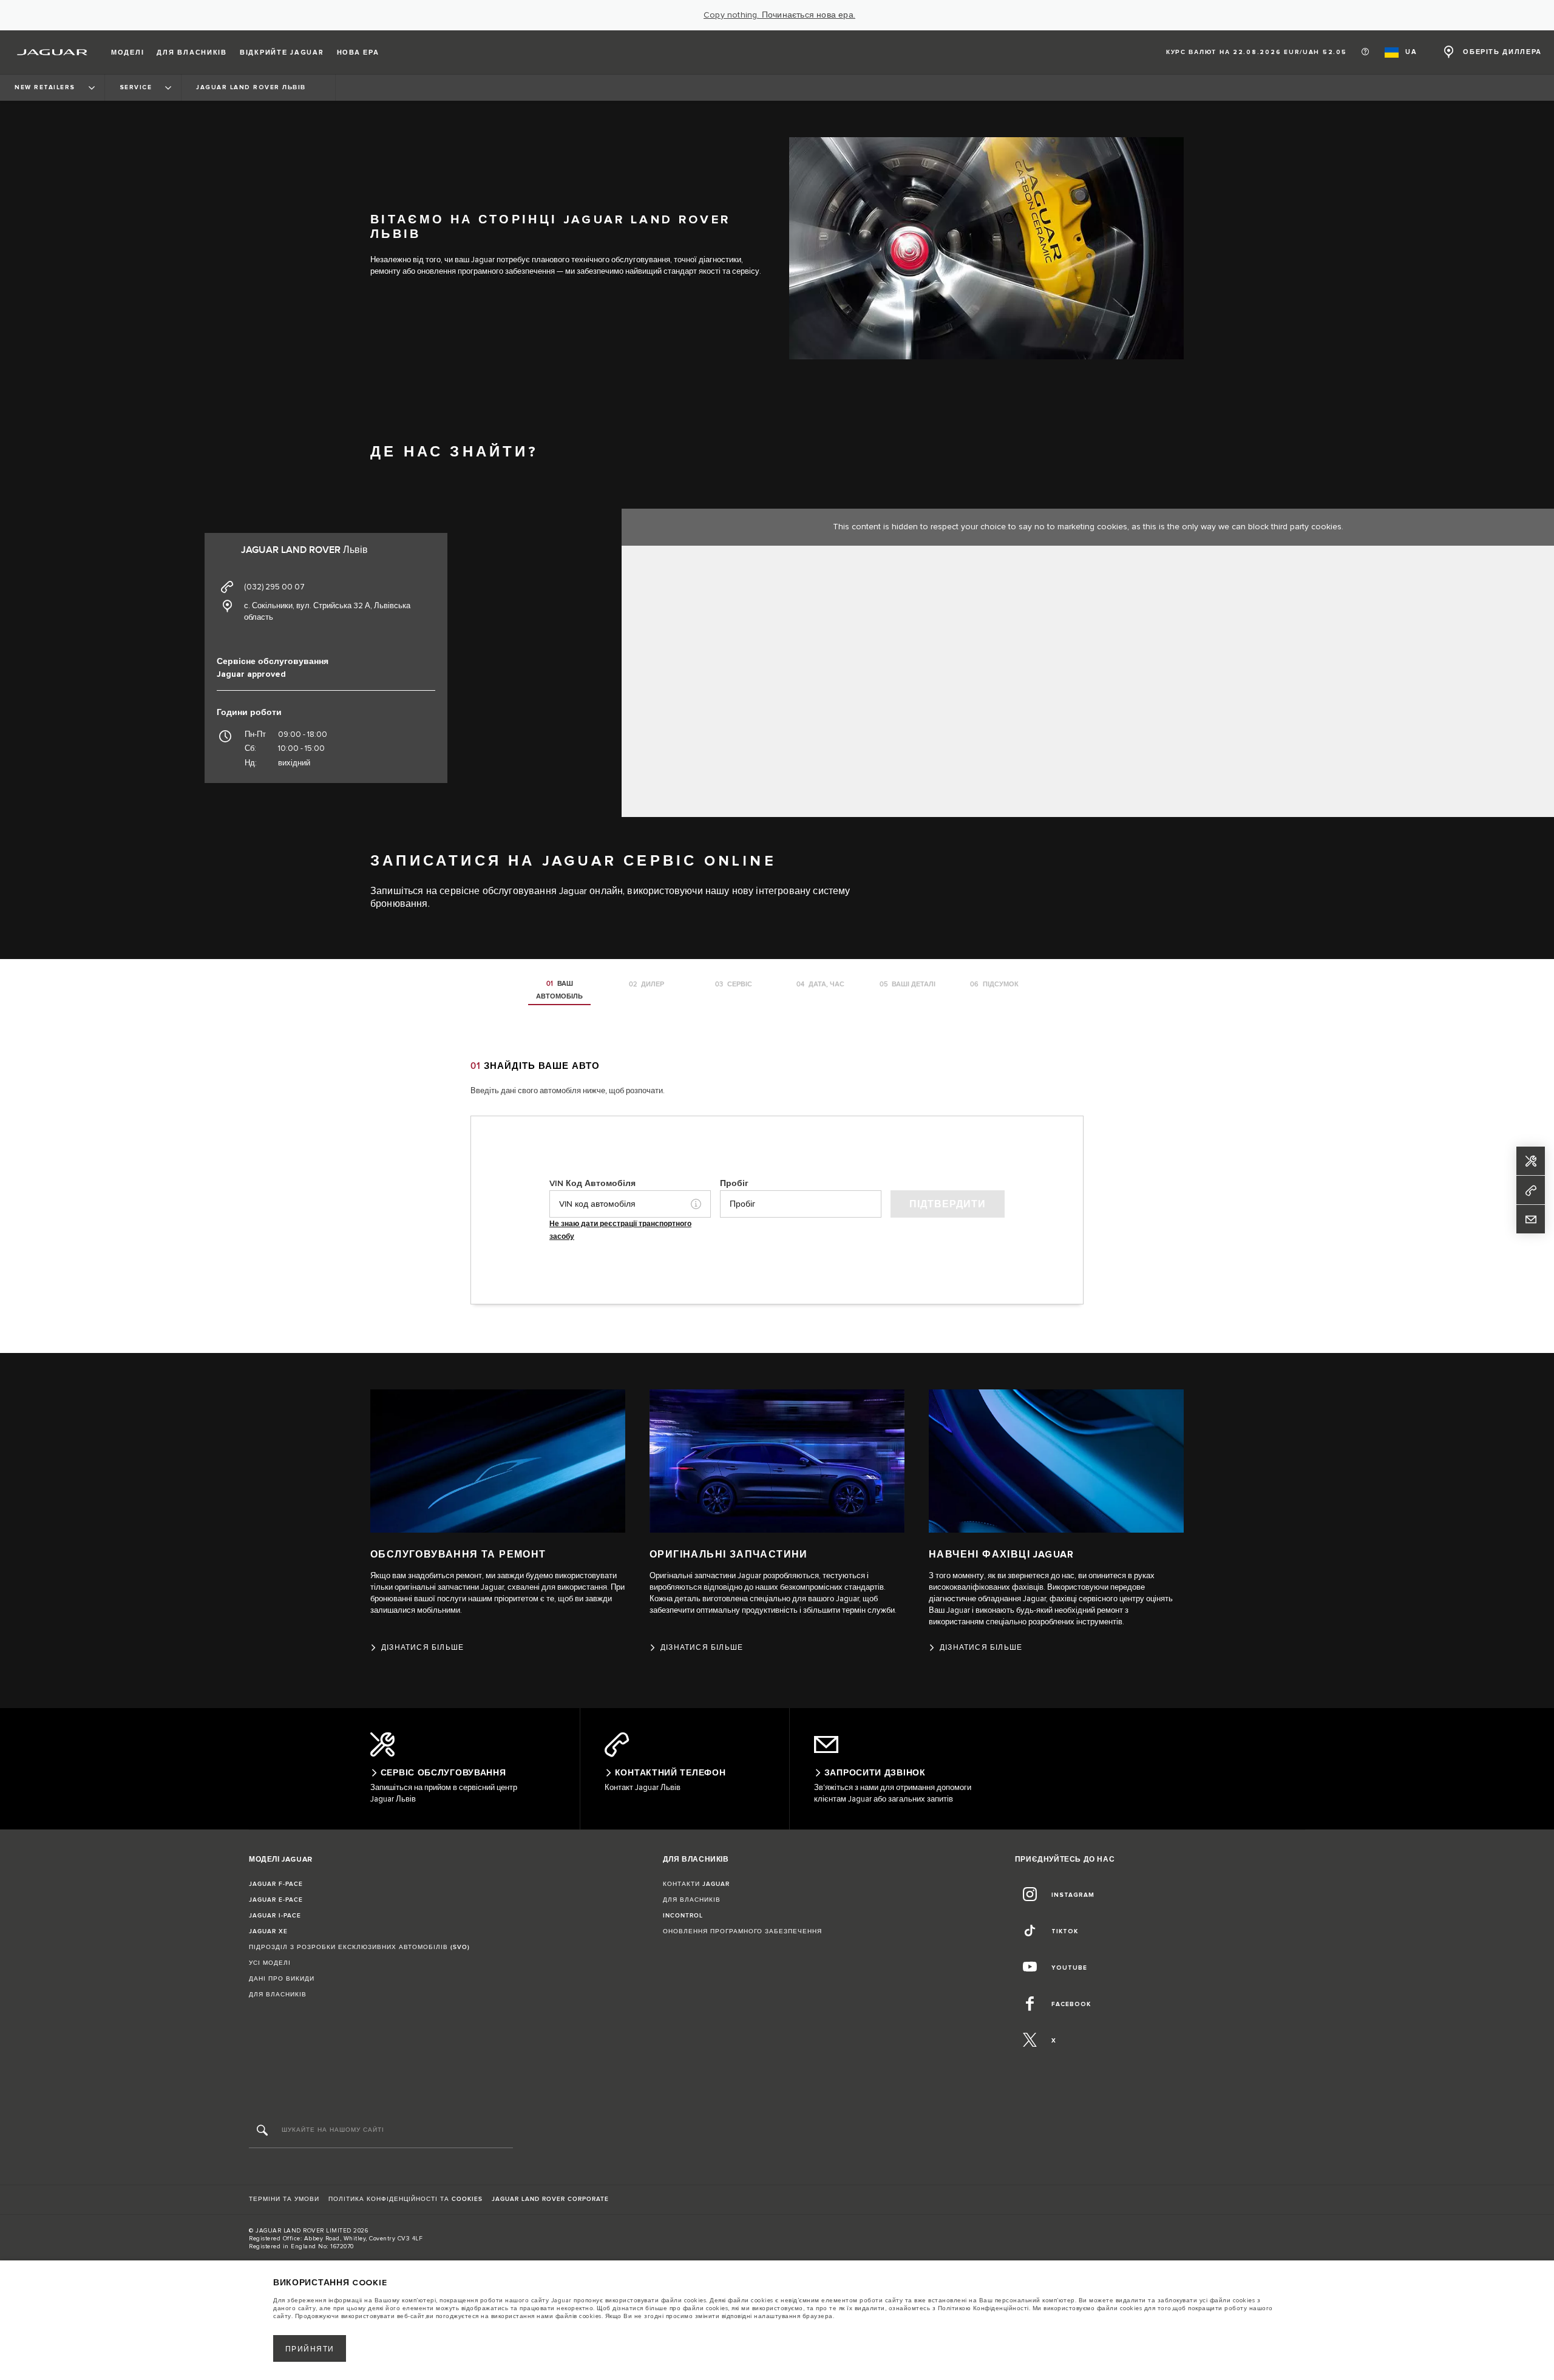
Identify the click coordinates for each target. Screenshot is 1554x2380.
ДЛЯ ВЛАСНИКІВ (278, 1995)
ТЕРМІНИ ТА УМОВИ (284, 2199)
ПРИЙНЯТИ (310, 2349)
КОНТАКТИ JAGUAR (696, 1884)
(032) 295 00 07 (274, 587)
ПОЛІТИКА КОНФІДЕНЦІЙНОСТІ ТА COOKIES (405, 2199)
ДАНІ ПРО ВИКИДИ (282, 1979)
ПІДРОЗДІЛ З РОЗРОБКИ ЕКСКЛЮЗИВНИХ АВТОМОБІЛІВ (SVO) (359, 1947)
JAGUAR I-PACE (275, 1916)
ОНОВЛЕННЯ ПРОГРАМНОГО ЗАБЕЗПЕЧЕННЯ (742, 1931)
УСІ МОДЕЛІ (270, 1963)
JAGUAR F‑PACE (276, 1884)
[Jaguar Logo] (53, 52)
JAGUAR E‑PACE (276, 1900)
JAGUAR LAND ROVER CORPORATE (550, 2199)
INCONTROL (683, 1916)
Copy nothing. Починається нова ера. (779, 15)
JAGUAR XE (268, 1931)
